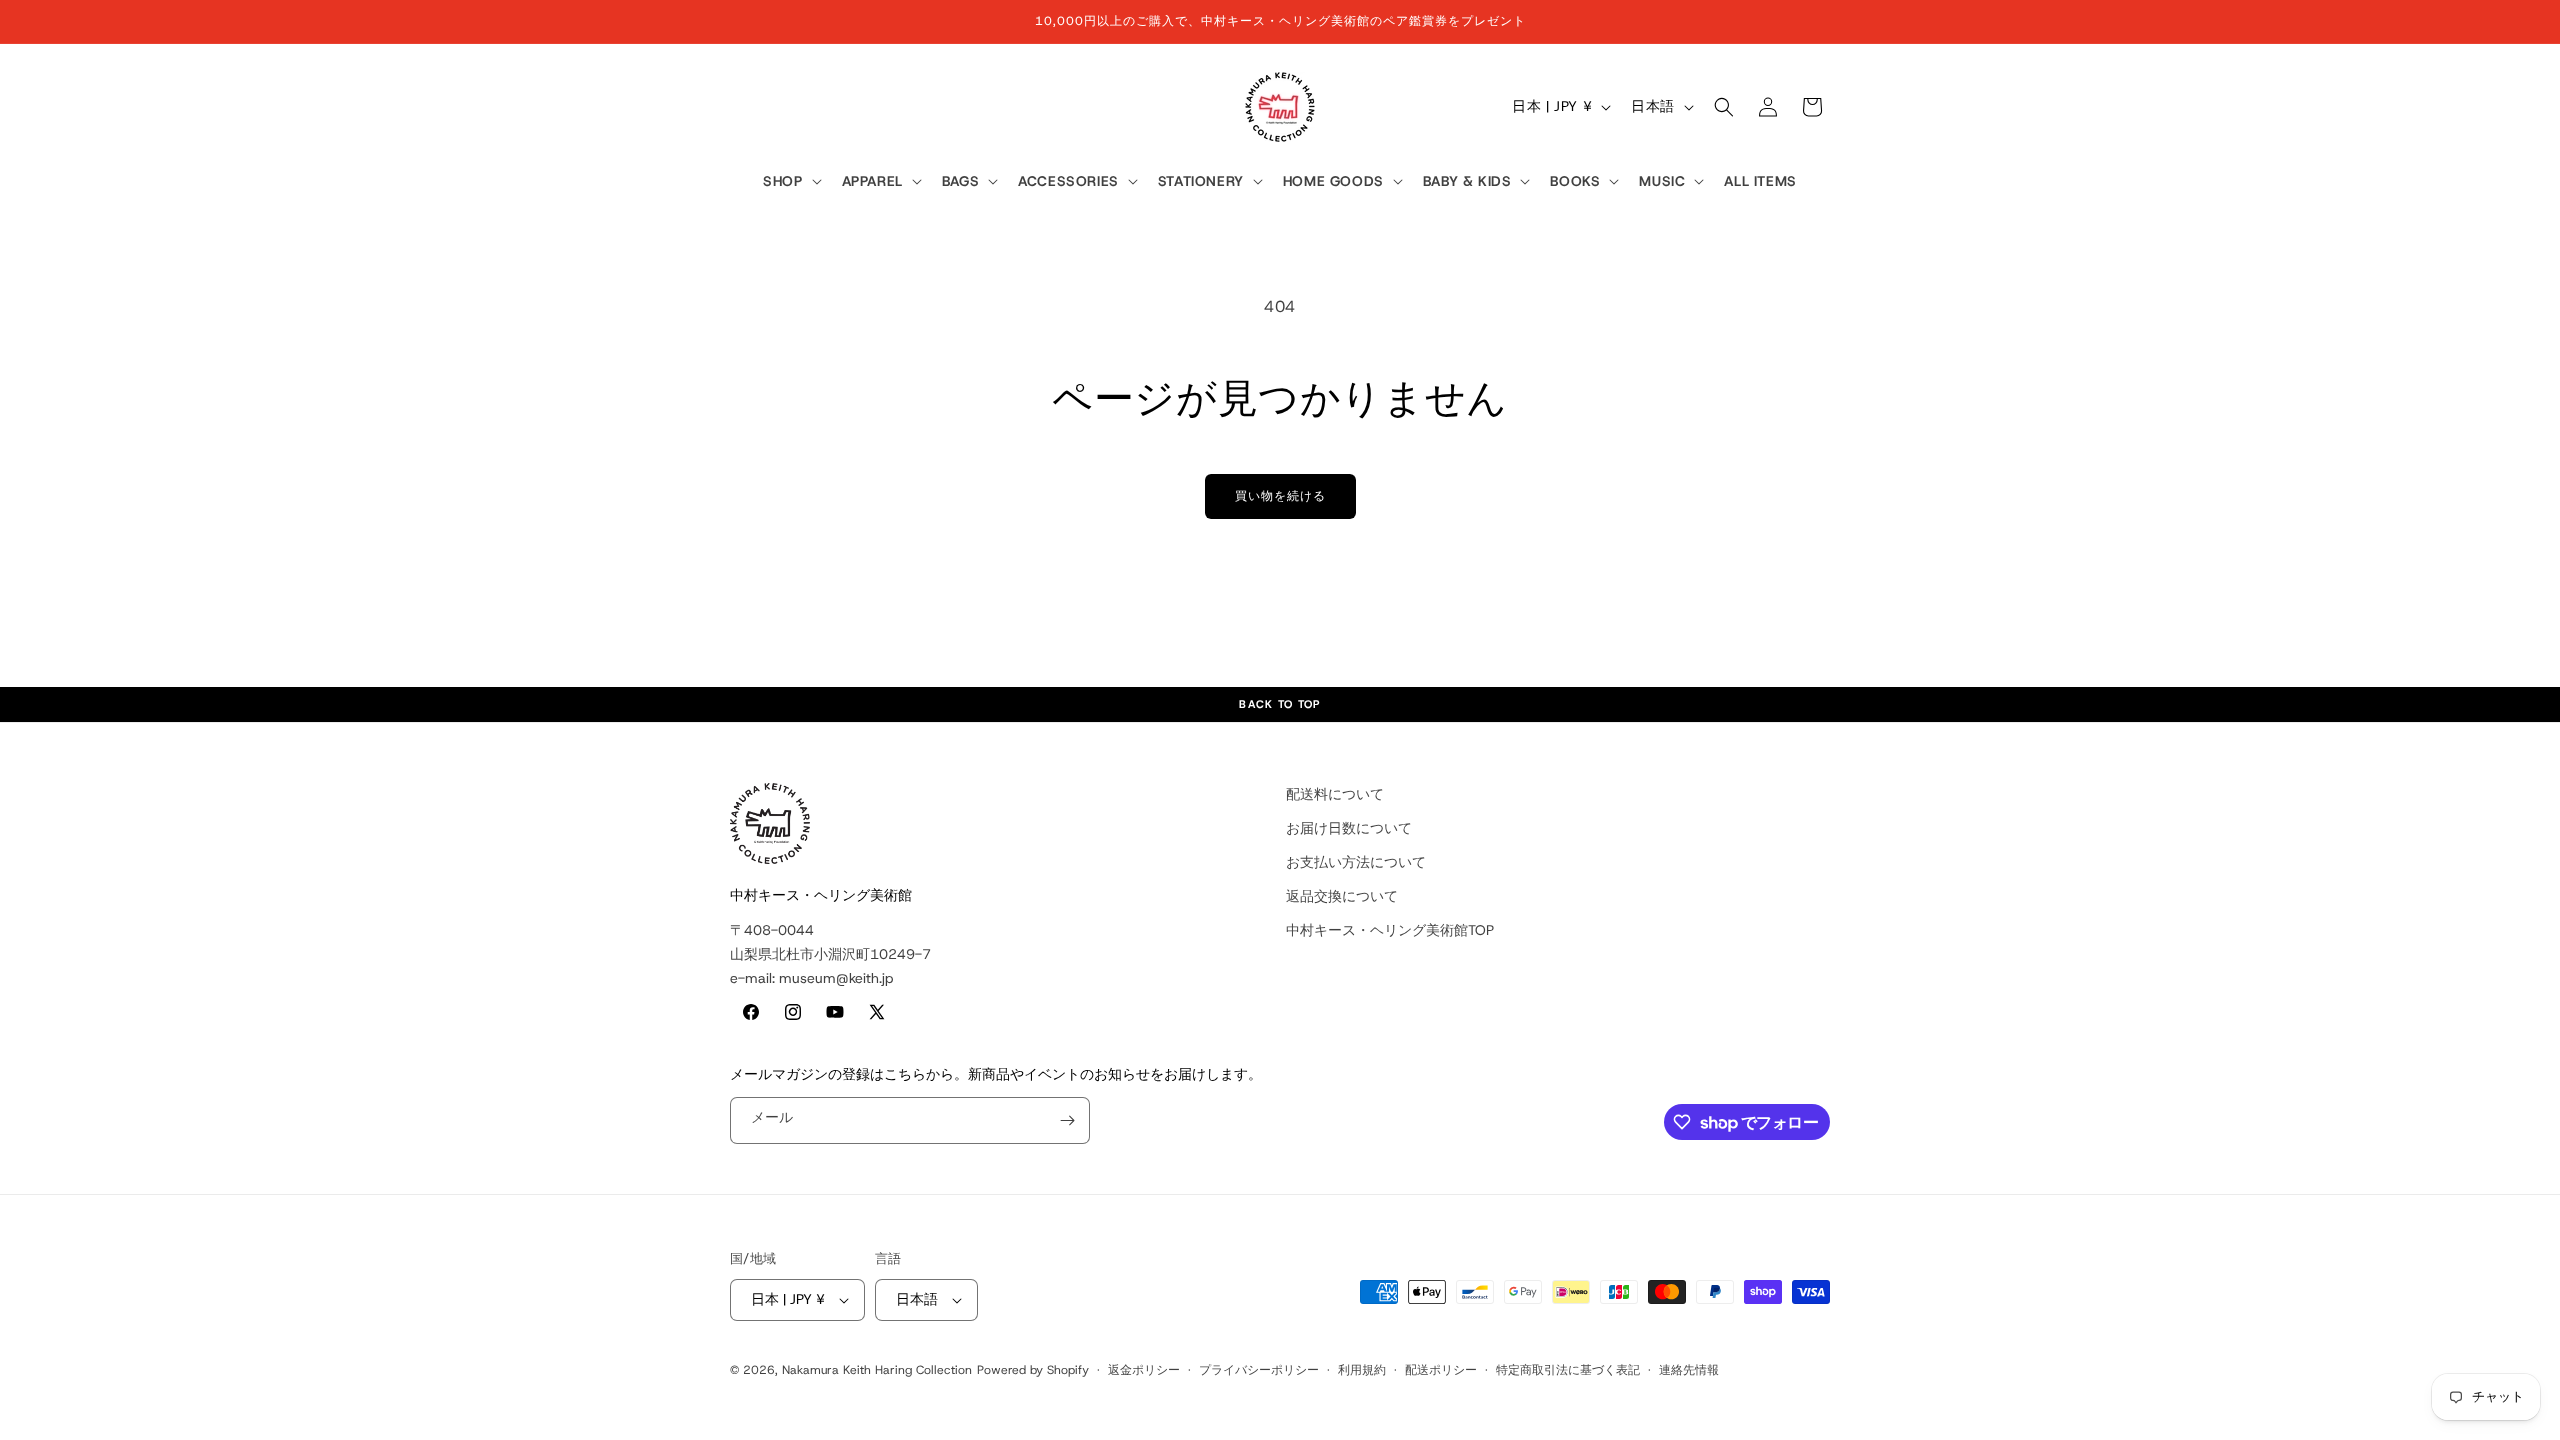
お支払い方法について (1356, 862)
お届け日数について (1349, 828)
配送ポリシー (1441, 1370)
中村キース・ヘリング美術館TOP (1390, 930)
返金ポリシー (1144, 1370)
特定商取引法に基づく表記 (1568, 1370)
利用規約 (1362, 1370)
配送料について (1335, 794)
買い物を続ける (1280, 496)
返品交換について (1342, 896)
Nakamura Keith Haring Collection (877, 1370)
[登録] (1067, 1120)
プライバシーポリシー (1259, 1370)
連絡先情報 (1689, 1370)
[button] (790, 182)
